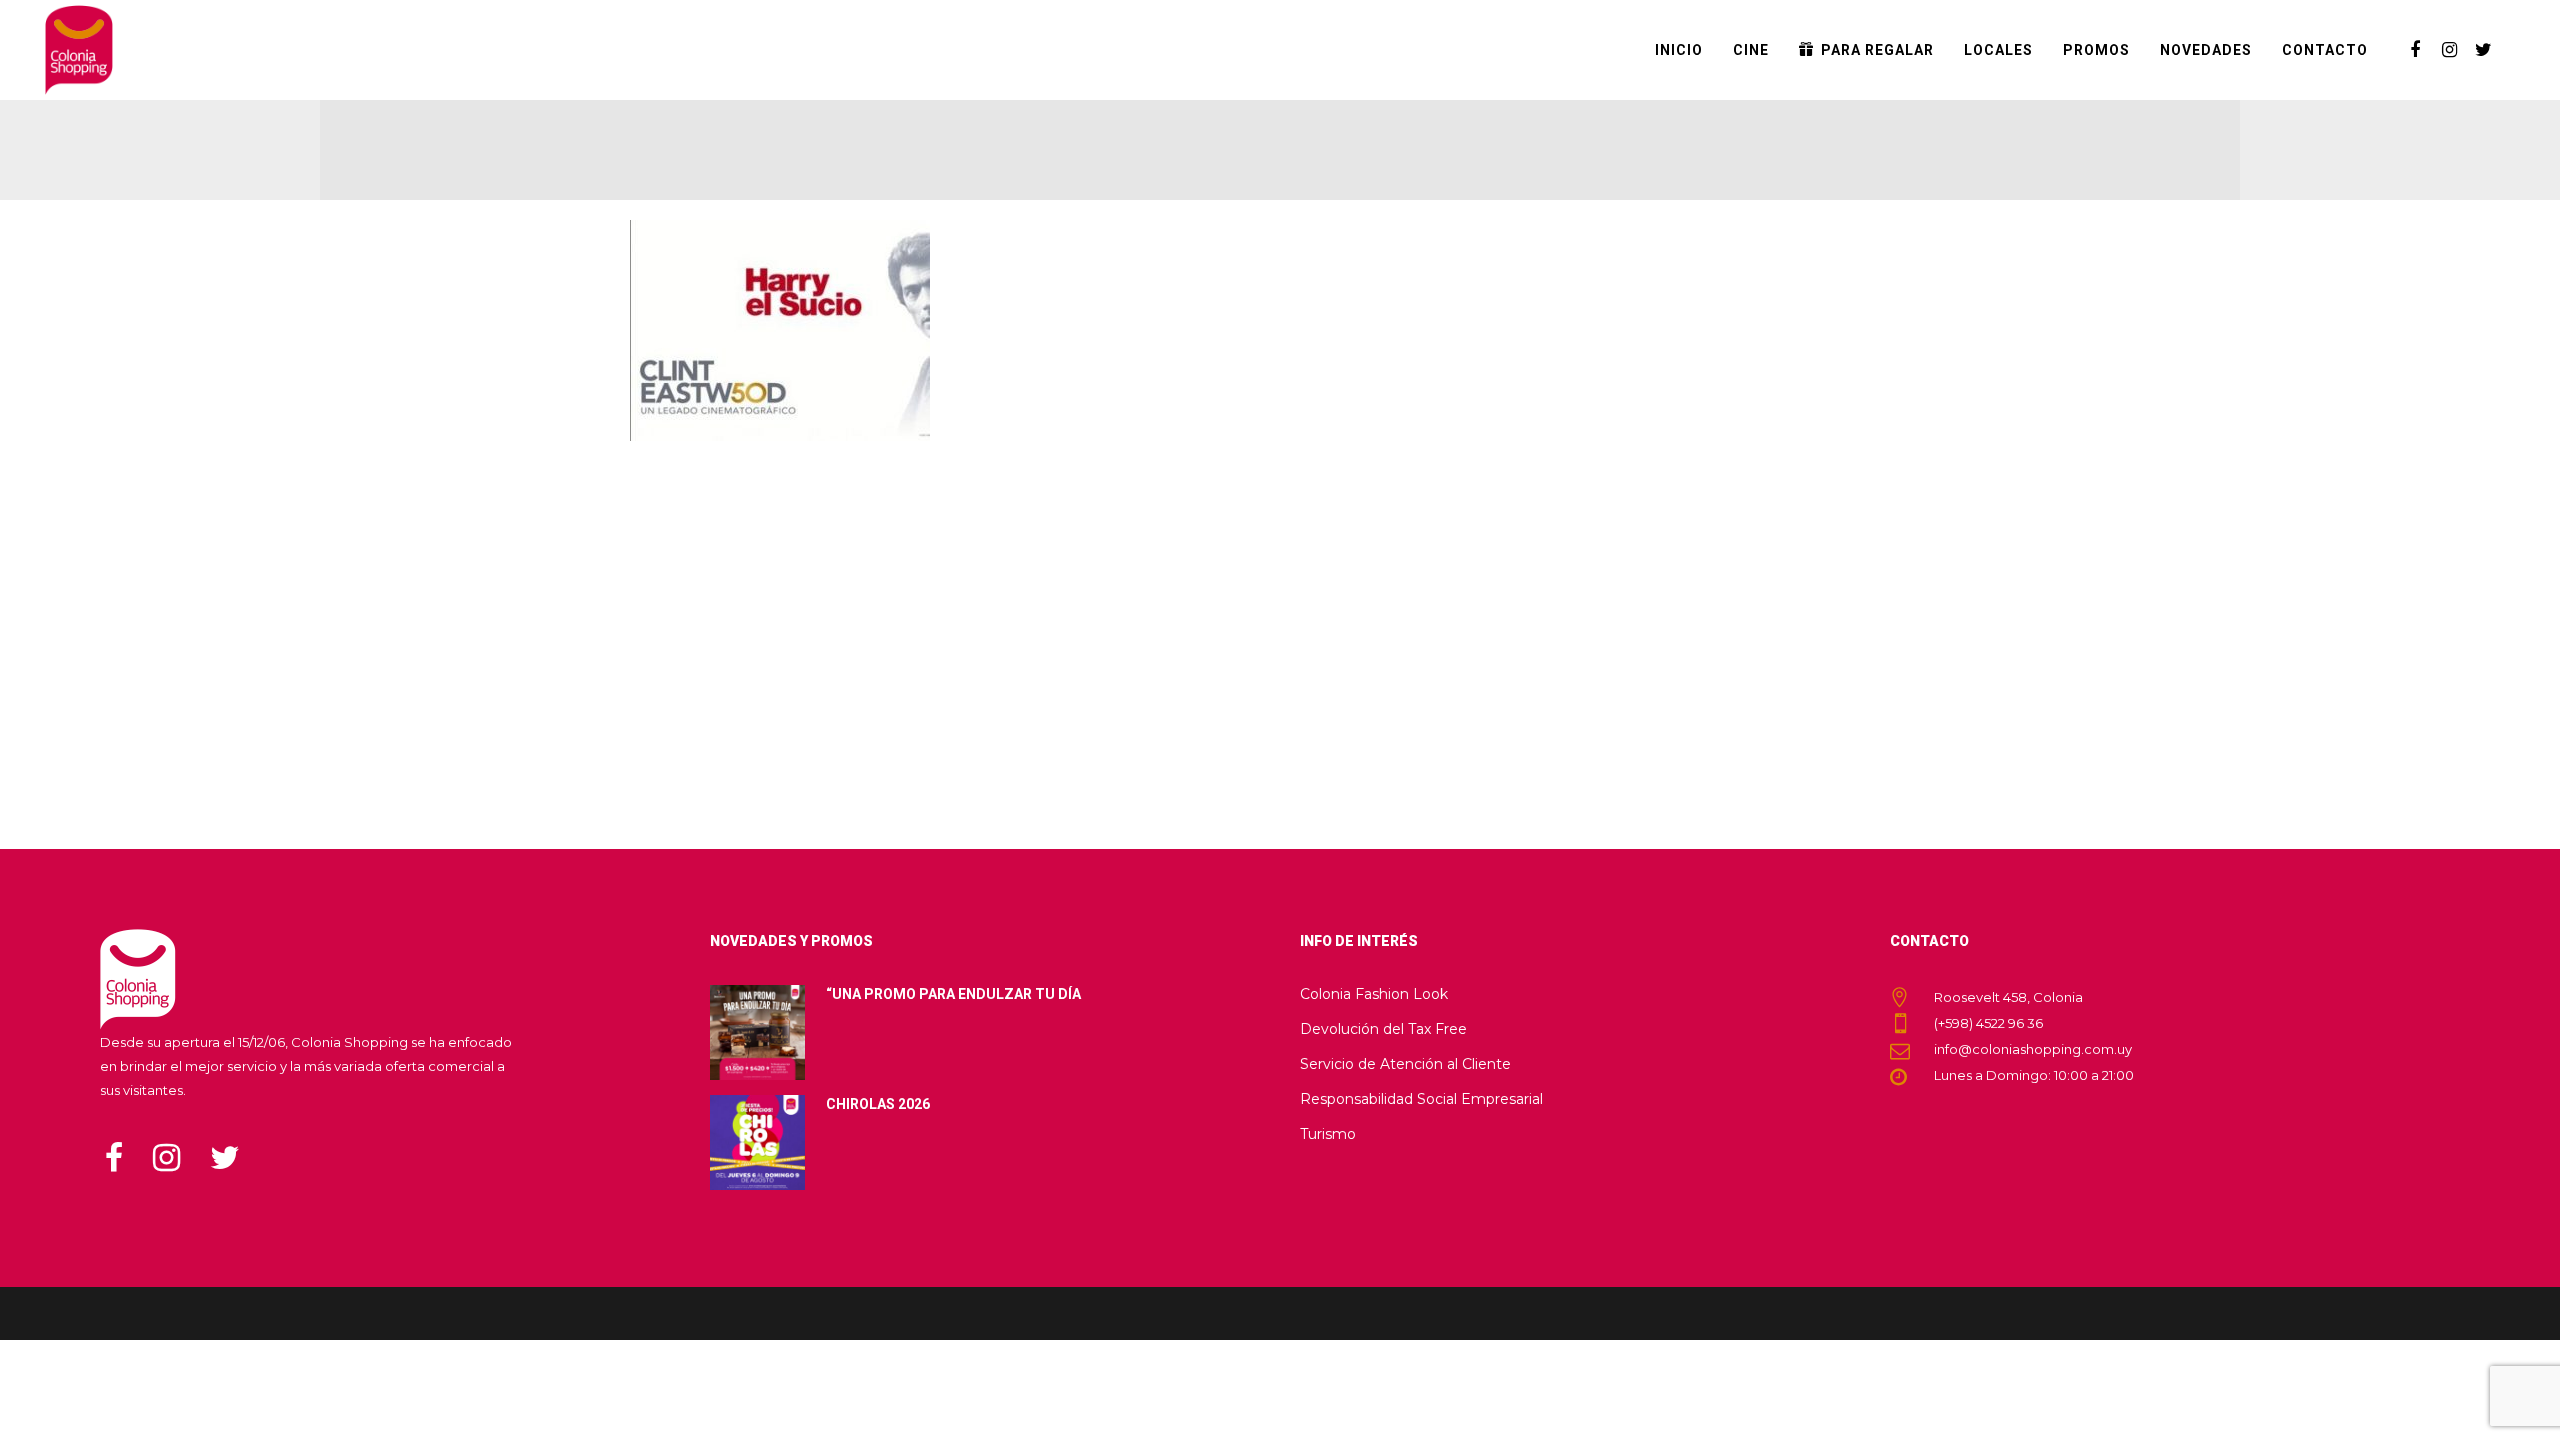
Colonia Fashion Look (1374, 994)
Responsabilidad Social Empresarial (1421, 1099)
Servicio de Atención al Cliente (1405, 1064)
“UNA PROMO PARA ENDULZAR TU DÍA (953, 994)
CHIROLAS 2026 (878, 1104)
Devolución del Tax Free (1383, 1029)
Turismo (1328, 1134)
